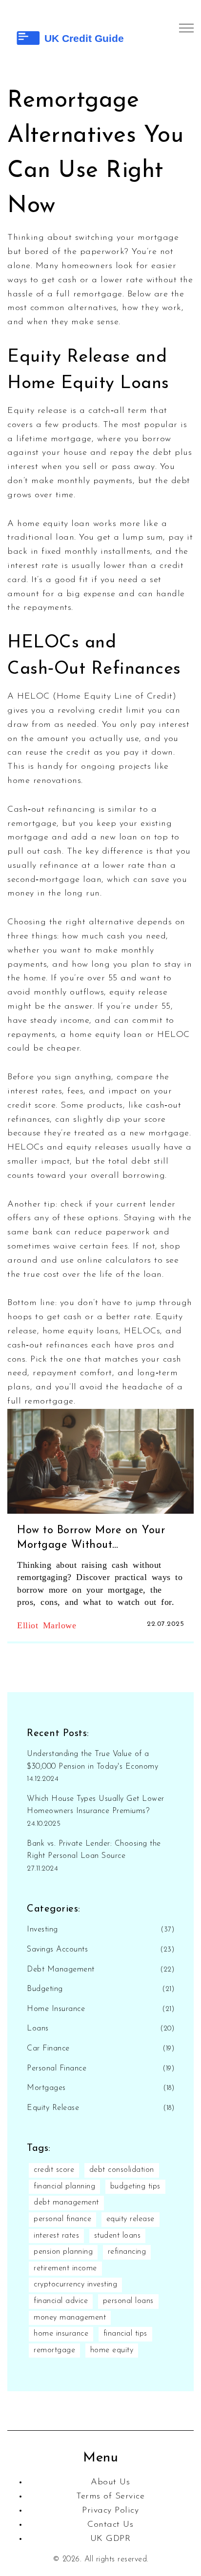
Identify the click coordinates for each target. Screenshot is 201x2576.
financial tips (125, 2334)
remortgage (54, 2350)
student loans (118, 2236)
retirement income (65, 2268)
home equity (112, 2350)
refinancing (127, 2252)
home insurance (61, 2334)
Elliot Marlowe (47, 1624)
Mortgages (46, 2088)
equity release (131, 2219)
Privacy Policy (110, 2511)
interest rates (56, 2236)
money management (70, 2318)
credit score (54, 2170)
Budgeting (45, 1989)
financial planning (64, 2186)
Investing (42, 1930)
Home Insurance (56, 2009)
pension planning (63, 2252)
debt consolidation (122, 2170)
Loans (38, 2029)
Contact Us (110, 2525)
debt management (66, 2203)
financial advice (61, 2301)
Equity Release (53, 2108)
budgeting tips (135, 2186)
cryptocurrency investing (75, 2284)
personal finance (62, 2219)
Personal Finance (57, 2069)
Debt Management (61, 1970)
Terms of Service (110, 2497)
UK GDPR (111, 2539)
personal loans (128, 2301)
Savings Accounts (57, 1950)
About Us (110, 2482)
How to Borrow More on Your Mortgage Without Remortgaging (91, 1539)
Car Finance (48, 2049)
